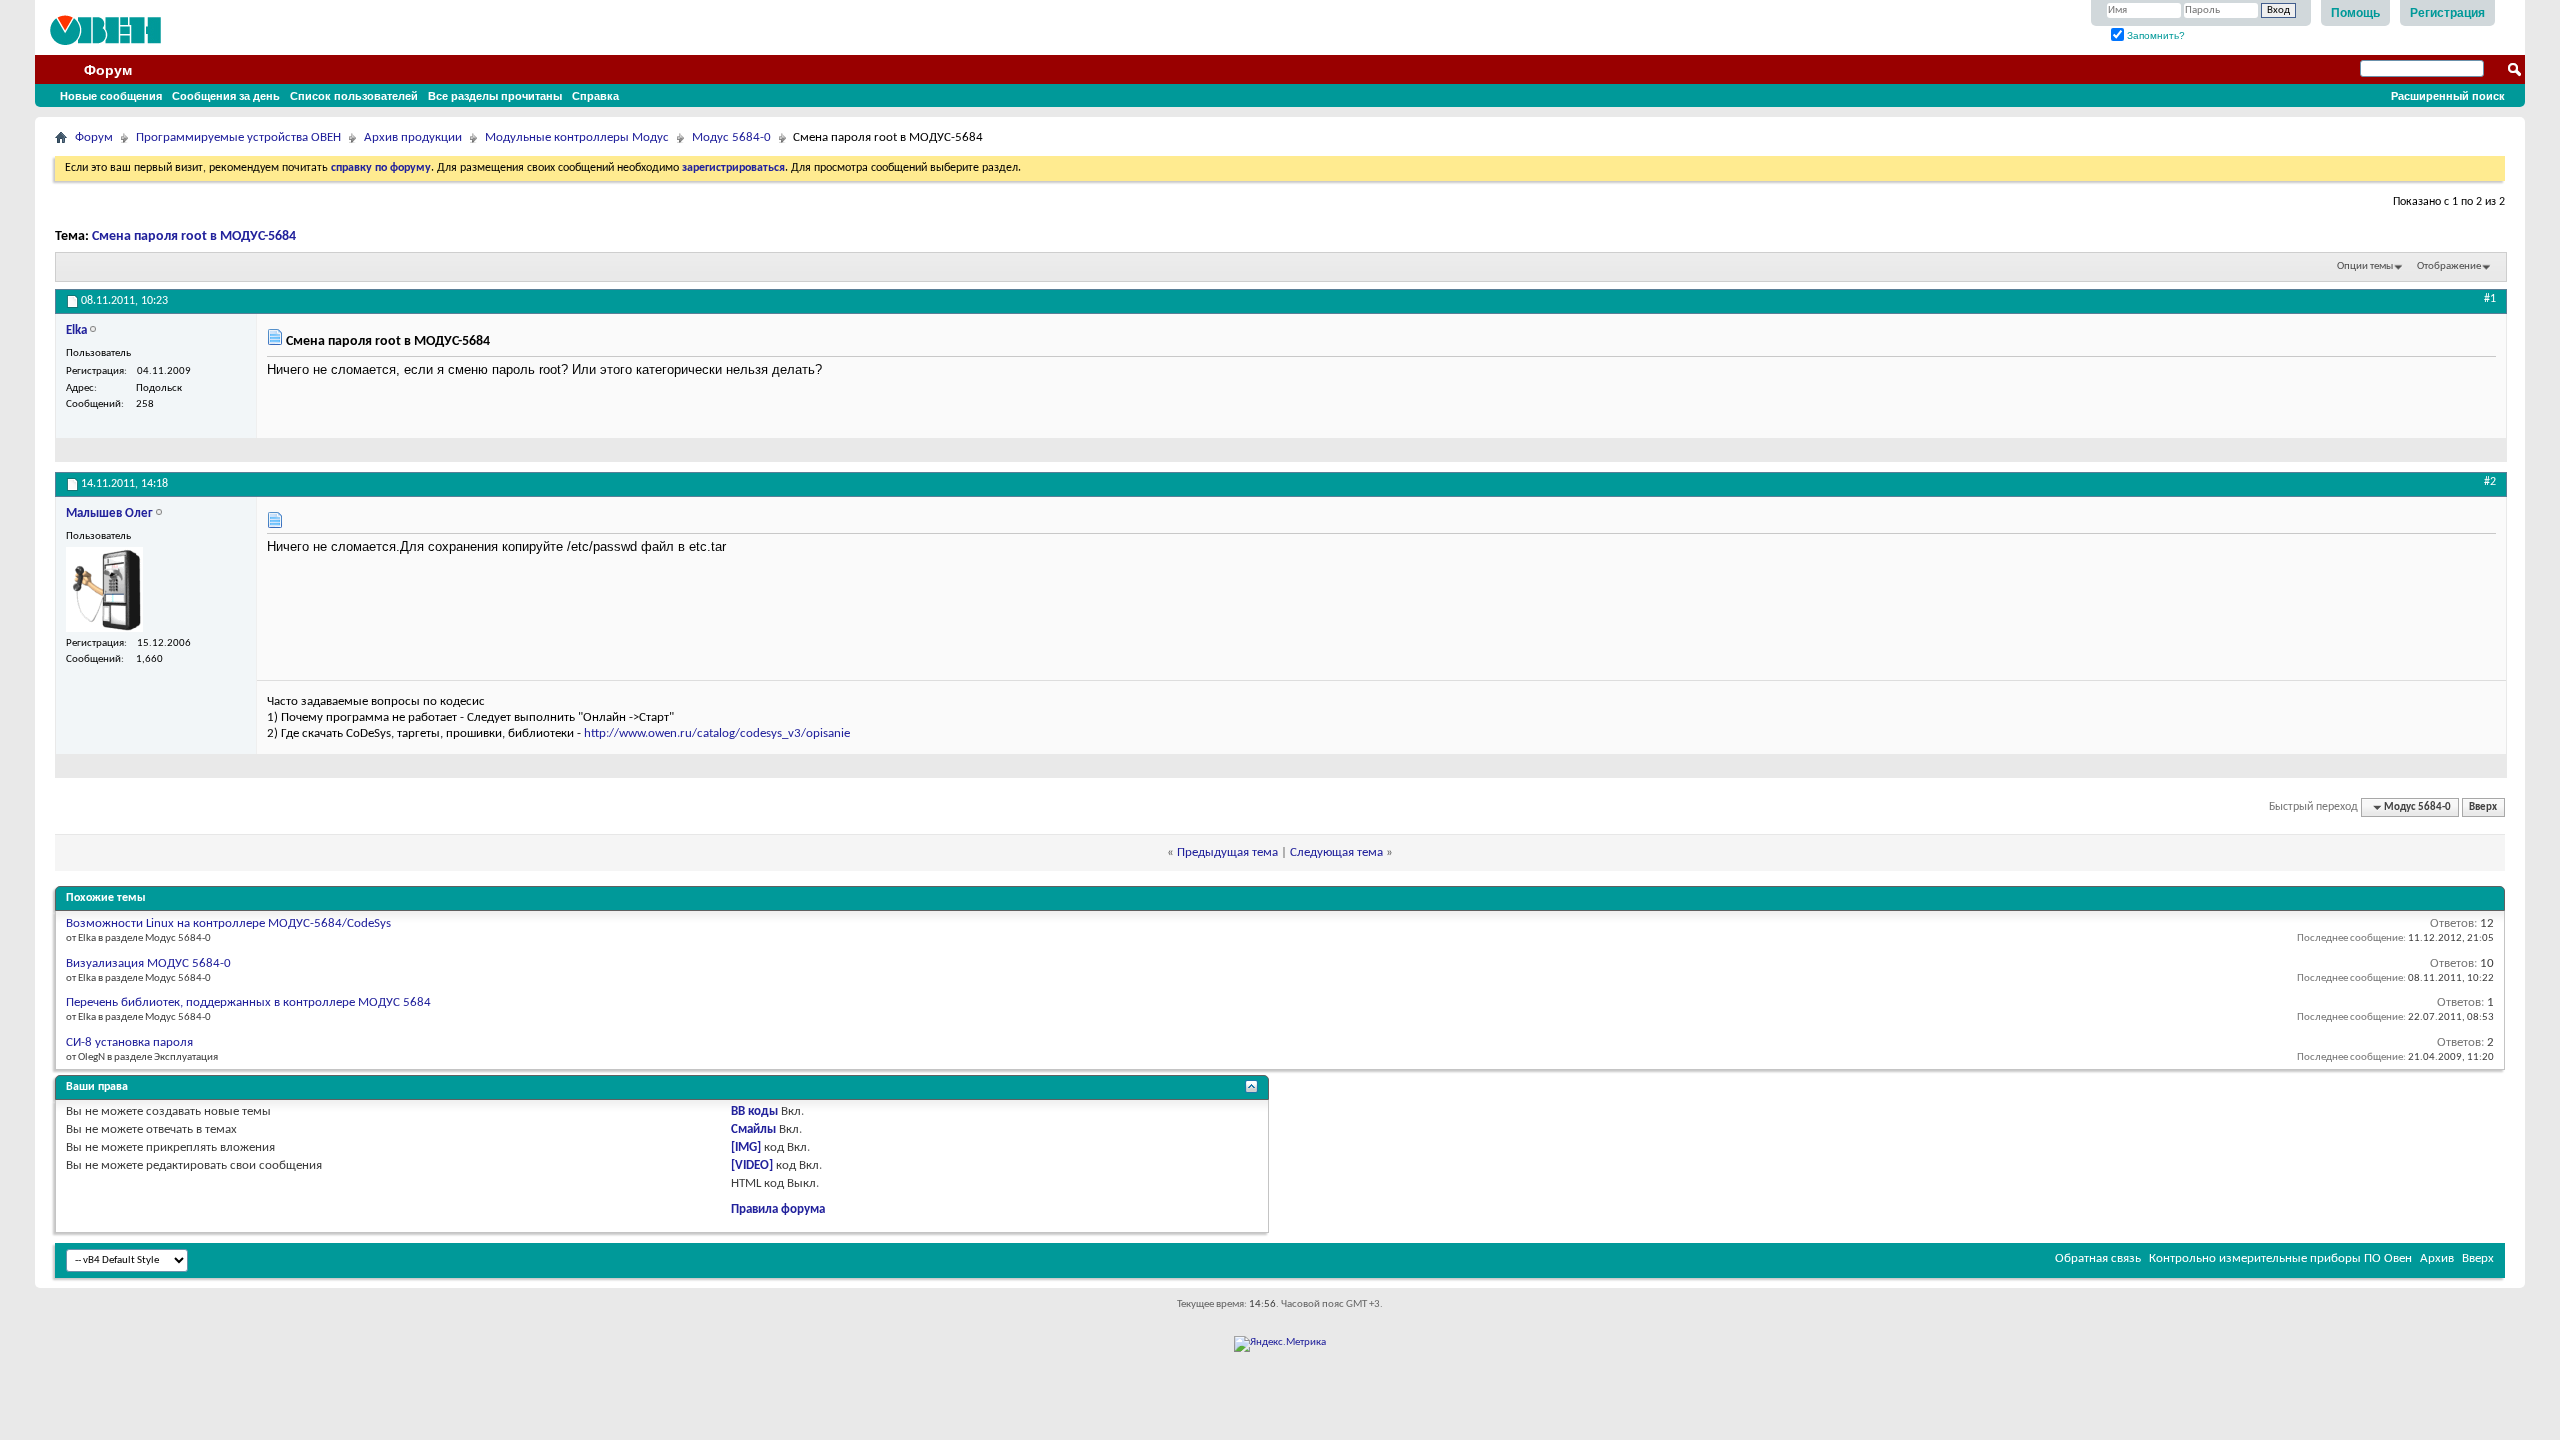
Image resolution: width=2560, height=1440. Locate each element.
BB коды (754, 1111)
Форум (108, 70)
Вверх (2483, 807)
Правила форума (778, 1209)
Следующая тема (1336, 852)
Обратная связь (2098, 1258)
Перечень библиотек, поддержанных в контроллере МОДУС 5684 (248, 1002)
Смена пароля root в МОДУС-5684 (194, 236)
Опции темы (2365, 266)
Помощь (2355, 13)
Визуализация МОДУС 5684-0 (148, 963)
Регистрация (2447, 13)
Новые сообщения (111, 96)
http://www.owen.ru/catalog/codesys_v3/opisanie (717, 733)
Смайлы (753, 1129)
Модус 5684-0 (731, 137)
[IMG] (746, 1147)
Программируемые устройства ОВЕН (238, 137)
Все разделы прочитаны (495, 96)
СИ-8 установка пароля (129, 1042)
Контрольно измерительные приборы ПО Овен (2280, 1258)
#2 (2490, 482)
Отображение (2449, 266)
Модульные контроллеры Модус (577, 137)
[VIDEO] (752, 1165)
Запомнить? (2154, 35)
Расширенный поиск (2448, 96)
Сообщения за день (226, 96)
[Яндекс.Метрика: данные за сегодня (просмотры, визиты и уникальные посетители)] (1280, 1344)
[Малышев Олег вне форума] (104, 589)
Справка (595, 96)
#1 (2490, 299)
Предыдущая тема (1227, 852)
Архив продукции (413, 137)
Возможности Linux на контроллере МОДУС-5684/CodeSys (228, 923)
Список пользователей (354, 96)
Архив (2437, 1258)
